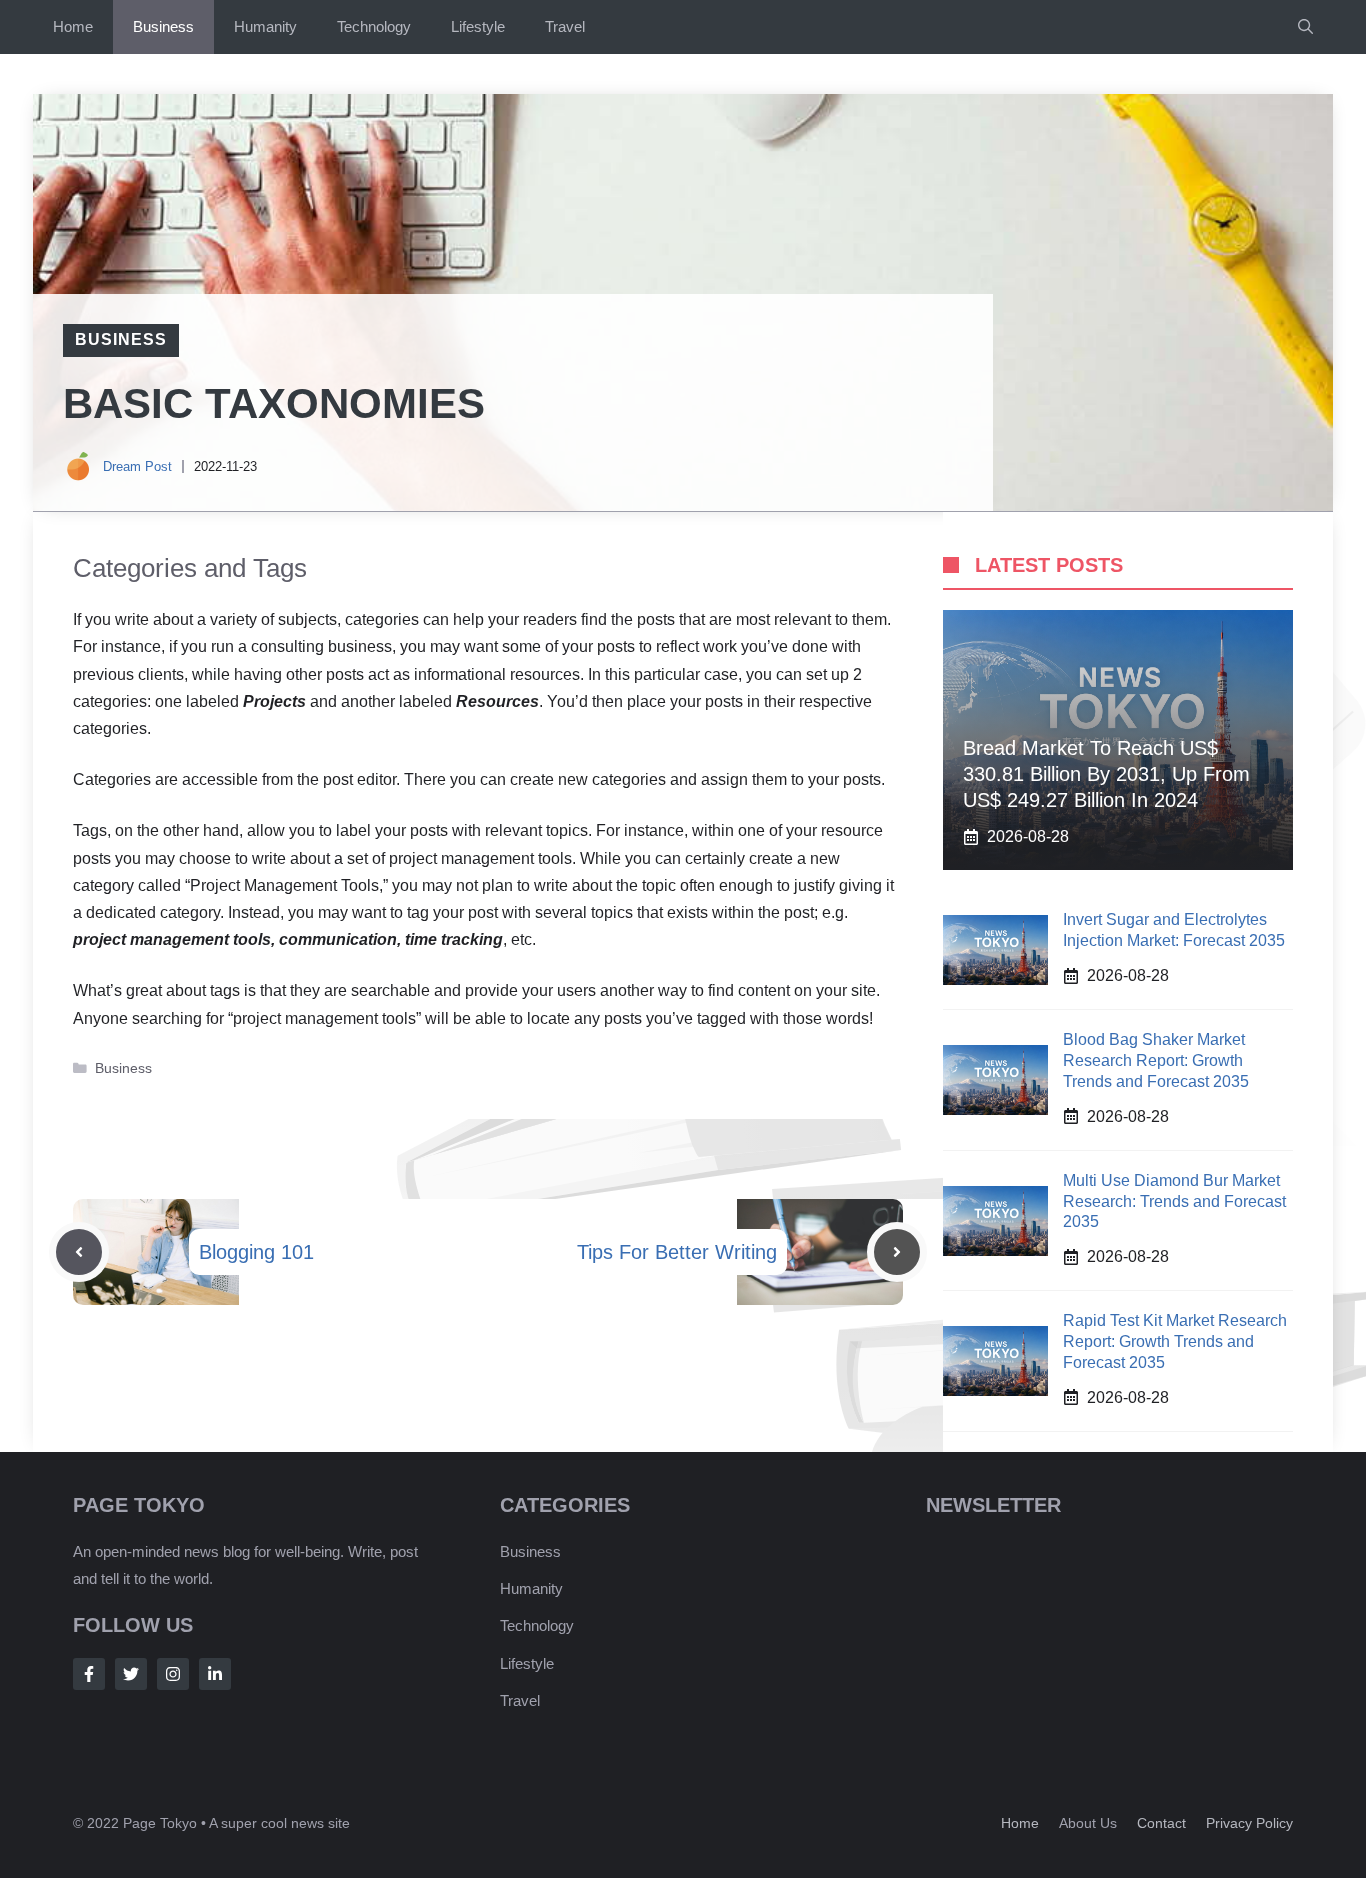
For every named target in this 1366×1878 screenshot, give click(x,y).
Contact (1161, 1823)
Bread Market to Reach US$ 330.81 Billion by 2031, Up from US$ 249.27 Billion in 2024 (1106, 774)
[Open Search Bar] (1305, 27)
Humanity (265, 26)
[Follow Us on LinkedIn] (215, 1674)
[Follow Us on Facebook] (89, 1674)
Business (163, 26)
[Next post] (897, 1252)
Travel (565, 26)
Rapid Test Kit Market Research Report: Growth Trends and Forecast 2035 (1175, 1341)
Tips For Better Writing (677, 1252)
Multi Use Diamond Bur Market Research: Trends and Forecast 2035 (1174, 1201)
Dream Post (137, 466)
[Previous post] (79, 1252)
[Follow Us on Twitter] (131, 1674)
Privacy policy (1249, 1823)
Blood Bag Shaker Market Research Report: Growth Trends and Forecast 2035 (1156, 1060)
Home (73, 26)
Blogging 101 (256, 1252)
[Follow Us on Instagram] (173, 1674)
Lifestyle (478, 26)
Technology (374, 26)
